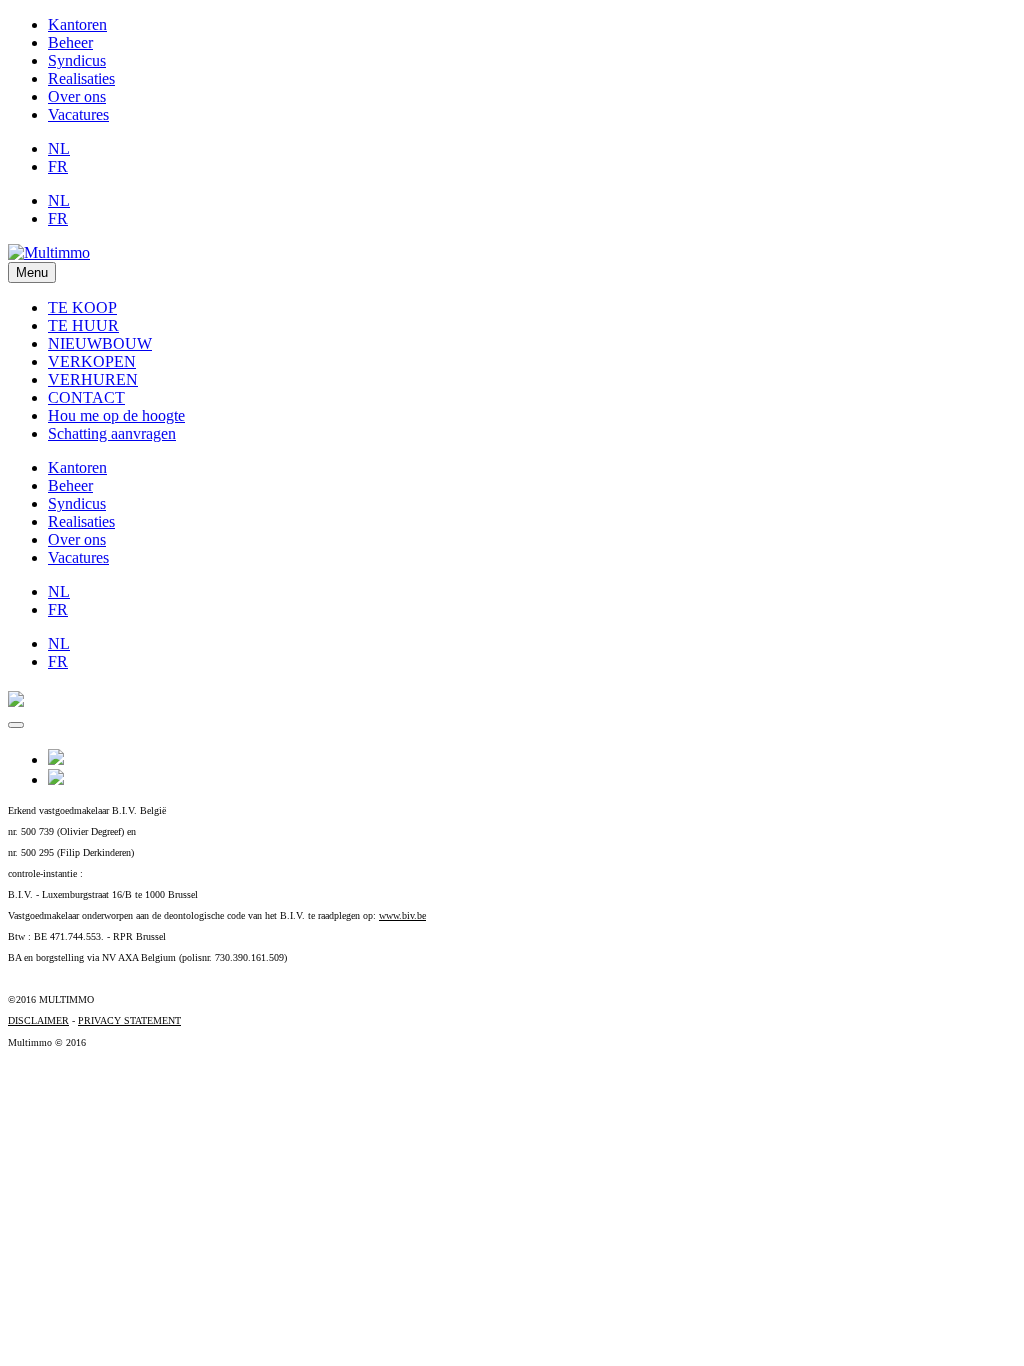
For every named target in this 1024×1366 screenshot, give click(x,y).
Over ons (77, 96)
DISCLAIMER (38, 1020)
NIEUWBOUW (100, 343)
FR (58, 166)
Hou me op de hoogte (116, 415)
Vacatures (78, 114)
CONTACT (86, 397)
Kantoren (77, 24)
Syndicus (77, 60)
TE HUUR (83, 325)
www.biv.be (402, 915)
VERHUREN (93, 379)
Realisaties (81, 78)
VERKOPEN (92, 361)
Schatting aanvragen (112, 433)
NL (59, 148)
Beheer (70, 42)
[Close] (16, 725)
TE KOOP (82, 307)
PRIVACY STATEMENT (129, 1020)
